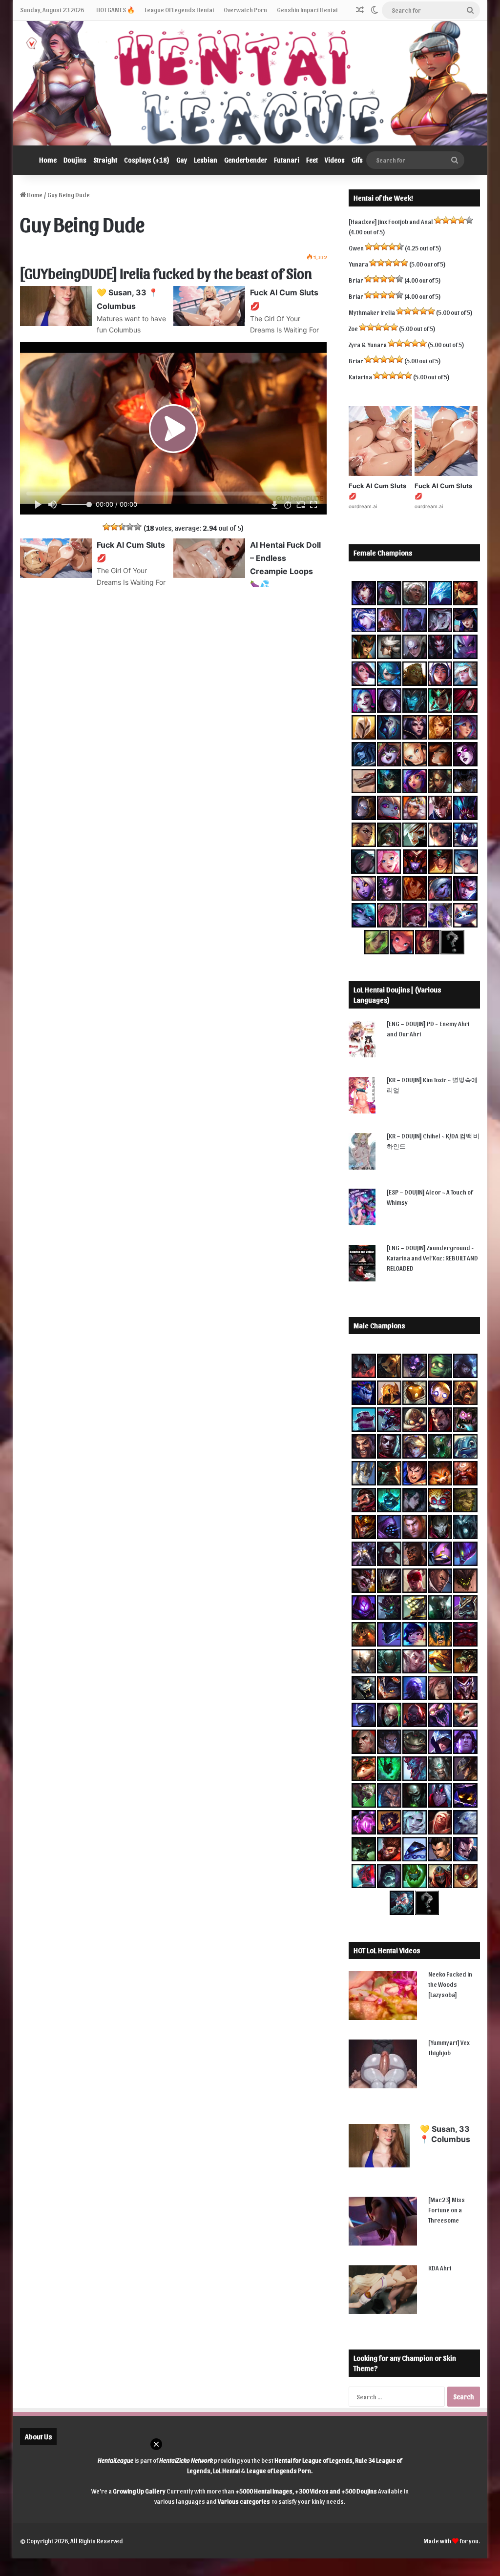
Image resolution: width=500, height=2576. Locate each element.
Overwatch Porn (245, 10)
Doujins (75, 160)
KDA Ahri (440, 2268)
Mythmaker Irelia (372, 312)
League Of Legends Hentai (179, 10)
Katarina (360, 377)
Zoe (353, 328)
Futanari (287, 160)
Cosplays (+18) (147, 160)
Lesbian (206, 160)
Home (48, 160)
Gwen (356, 248)
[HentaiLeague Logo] (250, 83)
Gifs (357, 160)
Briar (356, 280)
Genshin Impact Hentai (307, 10)
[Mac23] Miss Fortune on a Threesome (447, 2210)
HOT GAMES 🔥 (115, 10)
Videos (335, 160)
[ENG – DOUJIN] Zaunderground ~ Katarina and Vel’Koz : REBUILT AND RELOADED (432, 1258)
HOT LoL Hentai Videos (387, 1950)
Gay (182, 160)
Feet (312, 160)
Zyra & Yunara (368, 344)
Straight (105, 160)
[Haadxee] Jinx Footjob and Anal (391, 221)
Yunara (358, 264)
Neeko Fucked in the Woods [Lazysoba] (450, 1984)
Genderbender (246, 160)
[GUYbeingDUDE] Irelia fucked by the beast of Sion (166, 272)
